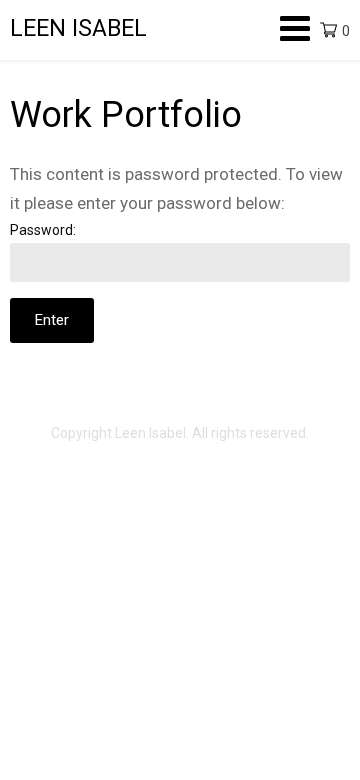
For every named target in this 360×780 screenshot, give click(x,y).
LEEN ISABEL (78, 28)
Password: (43, 230)
